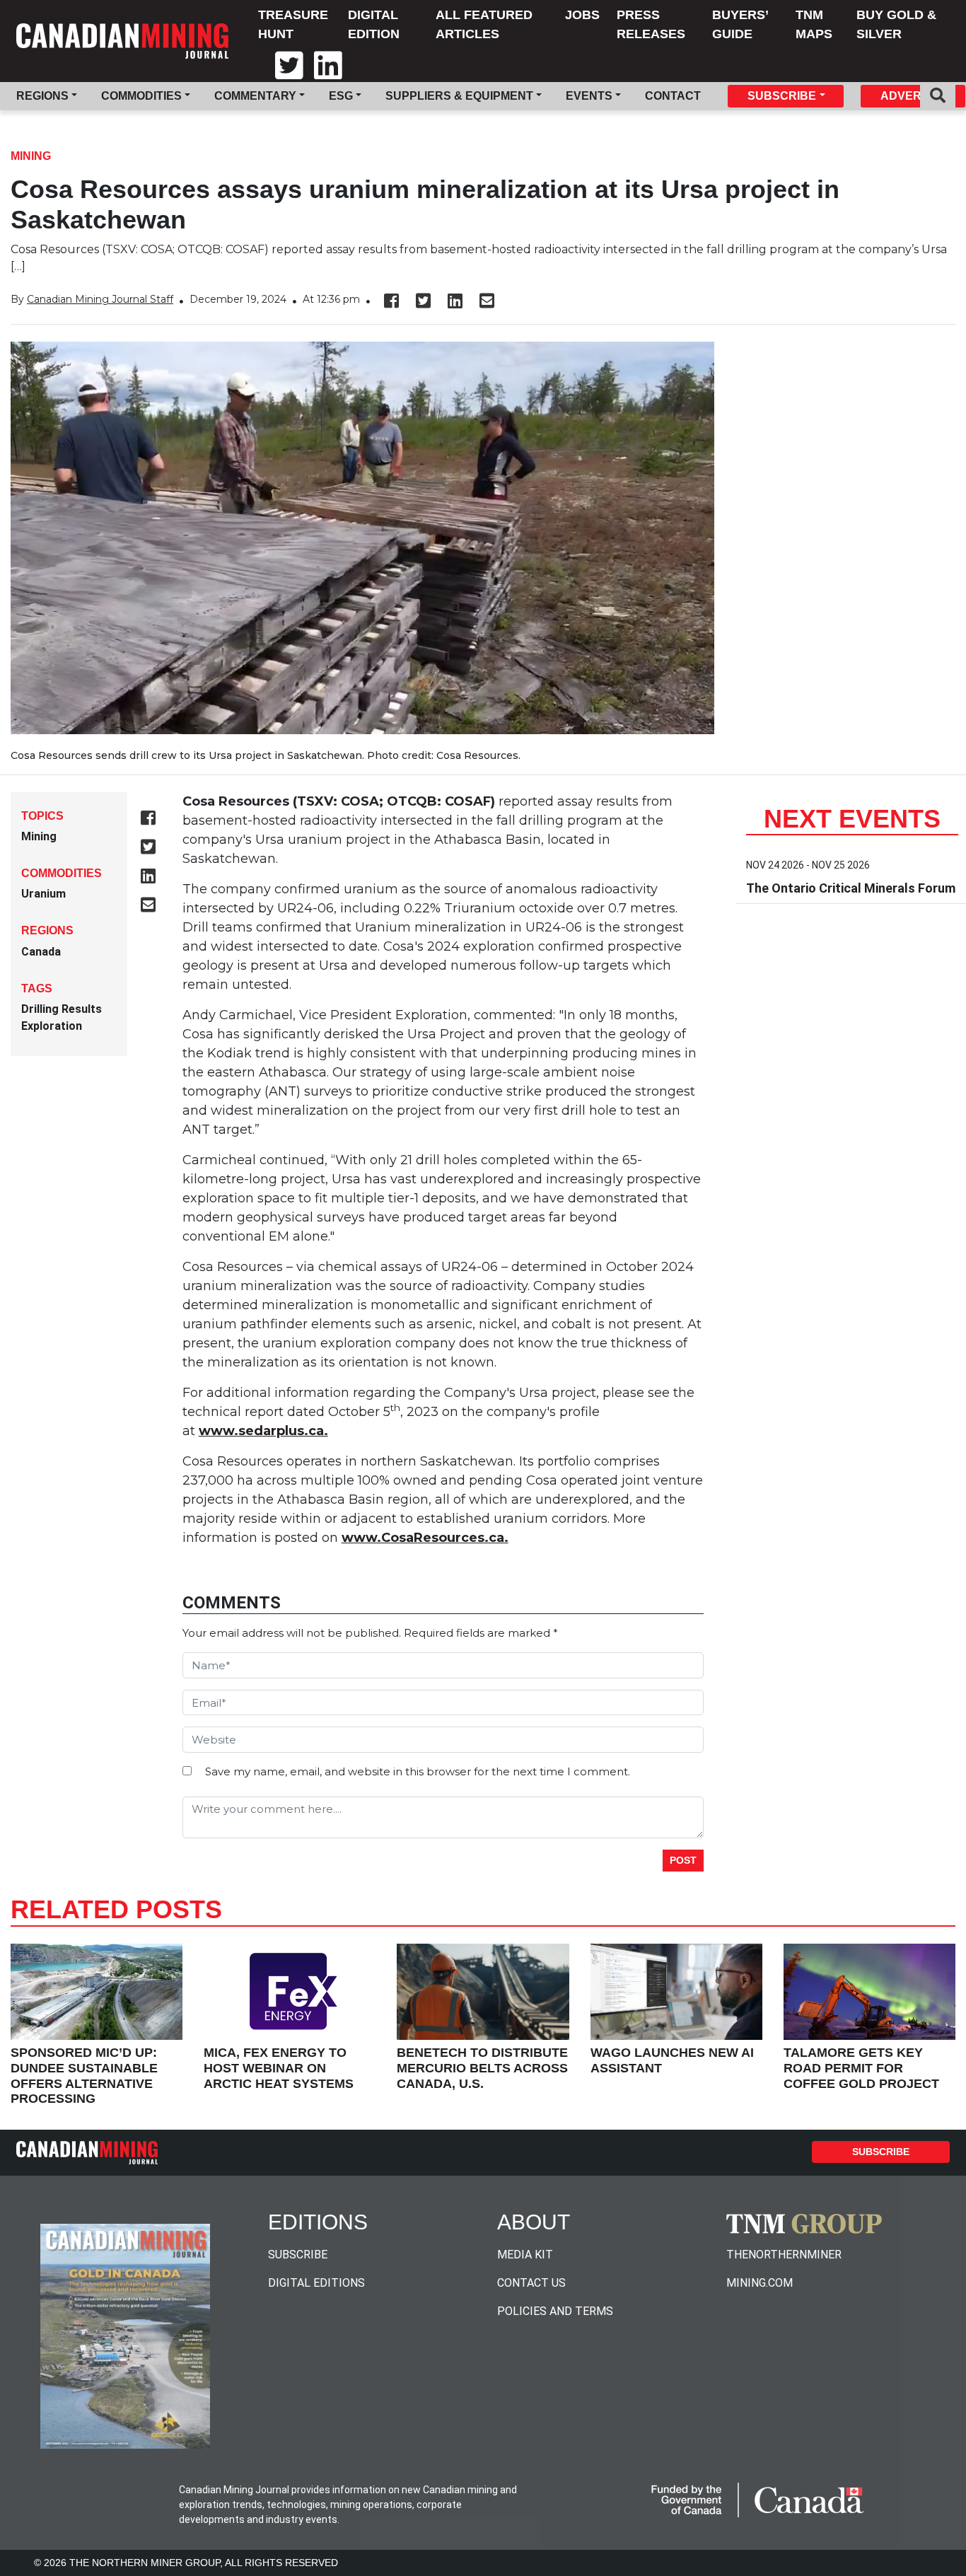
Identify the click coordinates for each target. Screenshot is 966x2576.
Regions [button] (42, 96)
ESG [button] (341, 96)
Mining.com (760, 2283)
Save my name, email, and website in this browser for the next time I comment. (418, 1771)
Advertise (914, 96)
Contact (673, 96)
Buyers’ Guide (740, 24)
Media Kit (525, 2255)
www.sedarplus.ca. (263, 1431)
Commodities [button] (141, 96)
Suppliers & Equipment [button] (459, 96)
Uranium (43, 894)
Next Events (852, 819)
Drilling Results (62, 1009)
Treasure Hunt (293, 24)
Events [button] (589, 96)
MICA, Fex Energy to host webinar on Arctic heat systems (279, 2068)
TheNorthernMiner (784, 2255)
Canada (41, 952)
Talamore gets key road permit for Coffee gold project (861, 2068)
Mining (31, 156)
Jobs (582, 15)
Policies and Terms (555, 2311)
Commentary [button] (255, 96)
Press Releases (651, 24)
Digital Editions (316, 2283)
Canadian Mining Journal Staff (100, 299)
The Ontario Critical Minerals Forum (851, 888)
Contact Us (531, 2283)
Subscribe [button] (782, 96)
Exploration (52, 1026)
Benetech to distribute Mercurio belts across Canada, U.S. (482, 2068)
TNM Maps (814, 24)
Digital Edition (374, 24)
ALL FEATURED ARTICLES (484, 24)
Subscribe (881, 2152)
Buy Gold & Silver (896, 24)
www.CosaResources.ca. (425, 1538)
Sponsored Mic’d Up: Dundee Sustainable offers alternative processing (84, 2076)
